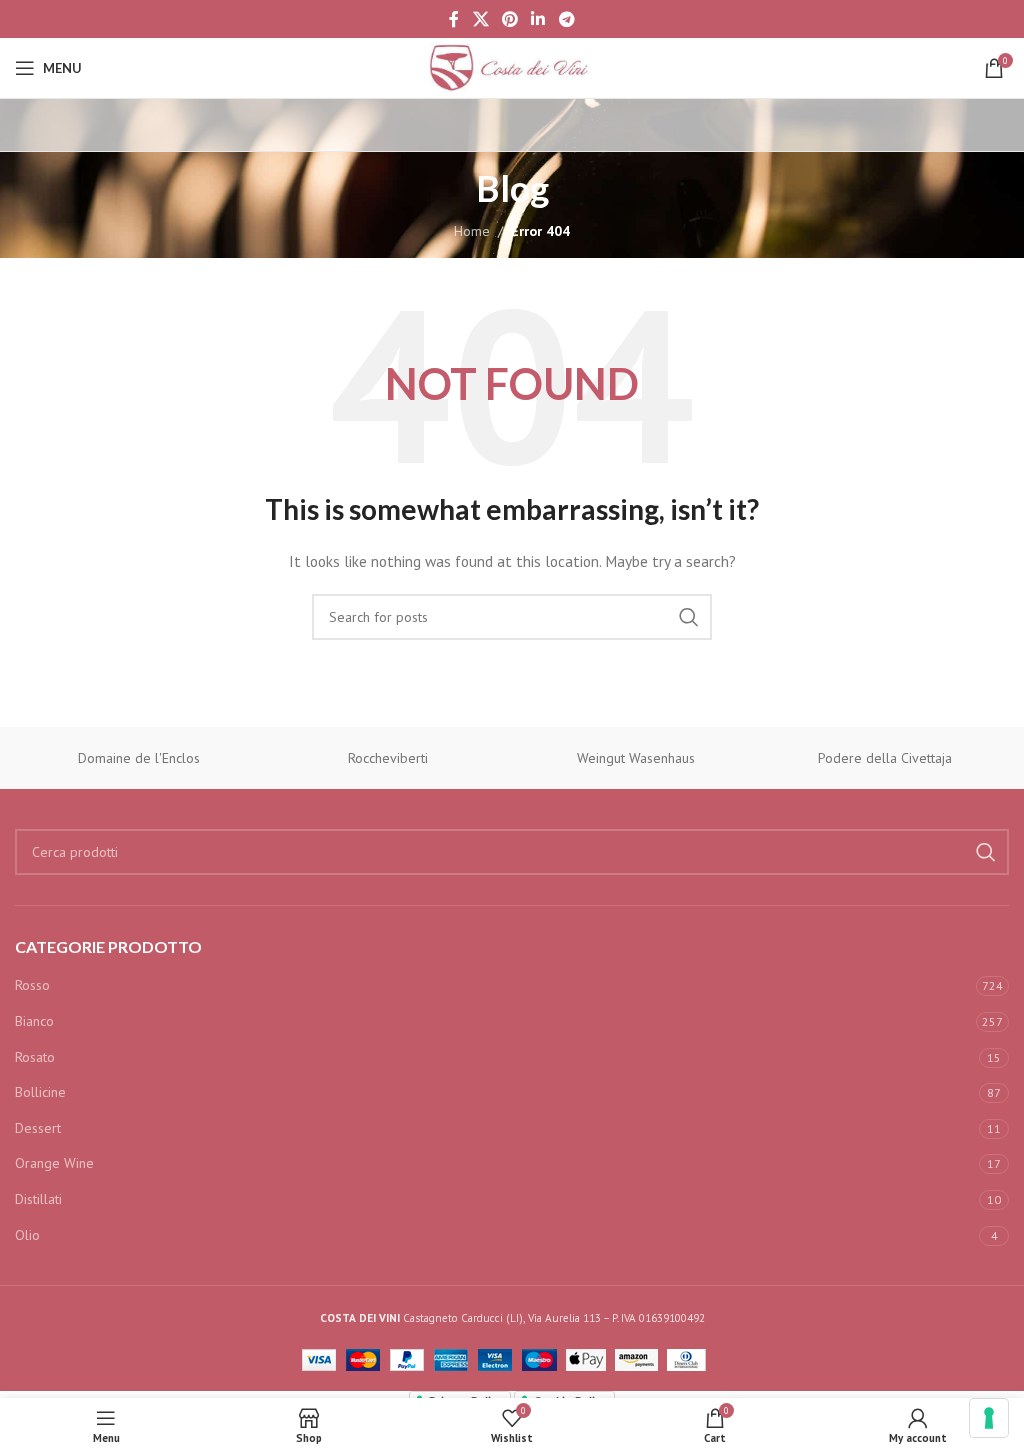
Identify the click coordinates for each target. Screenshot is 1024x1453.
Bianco (34, 1021)
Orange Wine (54, 1163)
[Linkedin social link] (538, 19)
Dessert (38, 1128)
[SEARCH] (689, 617)
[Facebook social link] (454, 19)
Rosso (32, 985)
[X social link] (480, 19)
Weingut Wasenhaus (636, 758)
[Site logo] (512, 67)
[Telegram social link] (566, 19)
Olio (27, 1235)
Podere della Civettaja (885, 758)
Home (472, 231)
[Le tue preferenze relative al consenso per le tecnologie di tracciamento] (989, 1418)
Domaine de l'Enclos (139, 758)
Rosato (35, 1057)
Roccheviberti (388, 758)
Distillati (38, 1199)
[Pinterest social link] (509, 19)
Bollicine (40, 1092)
